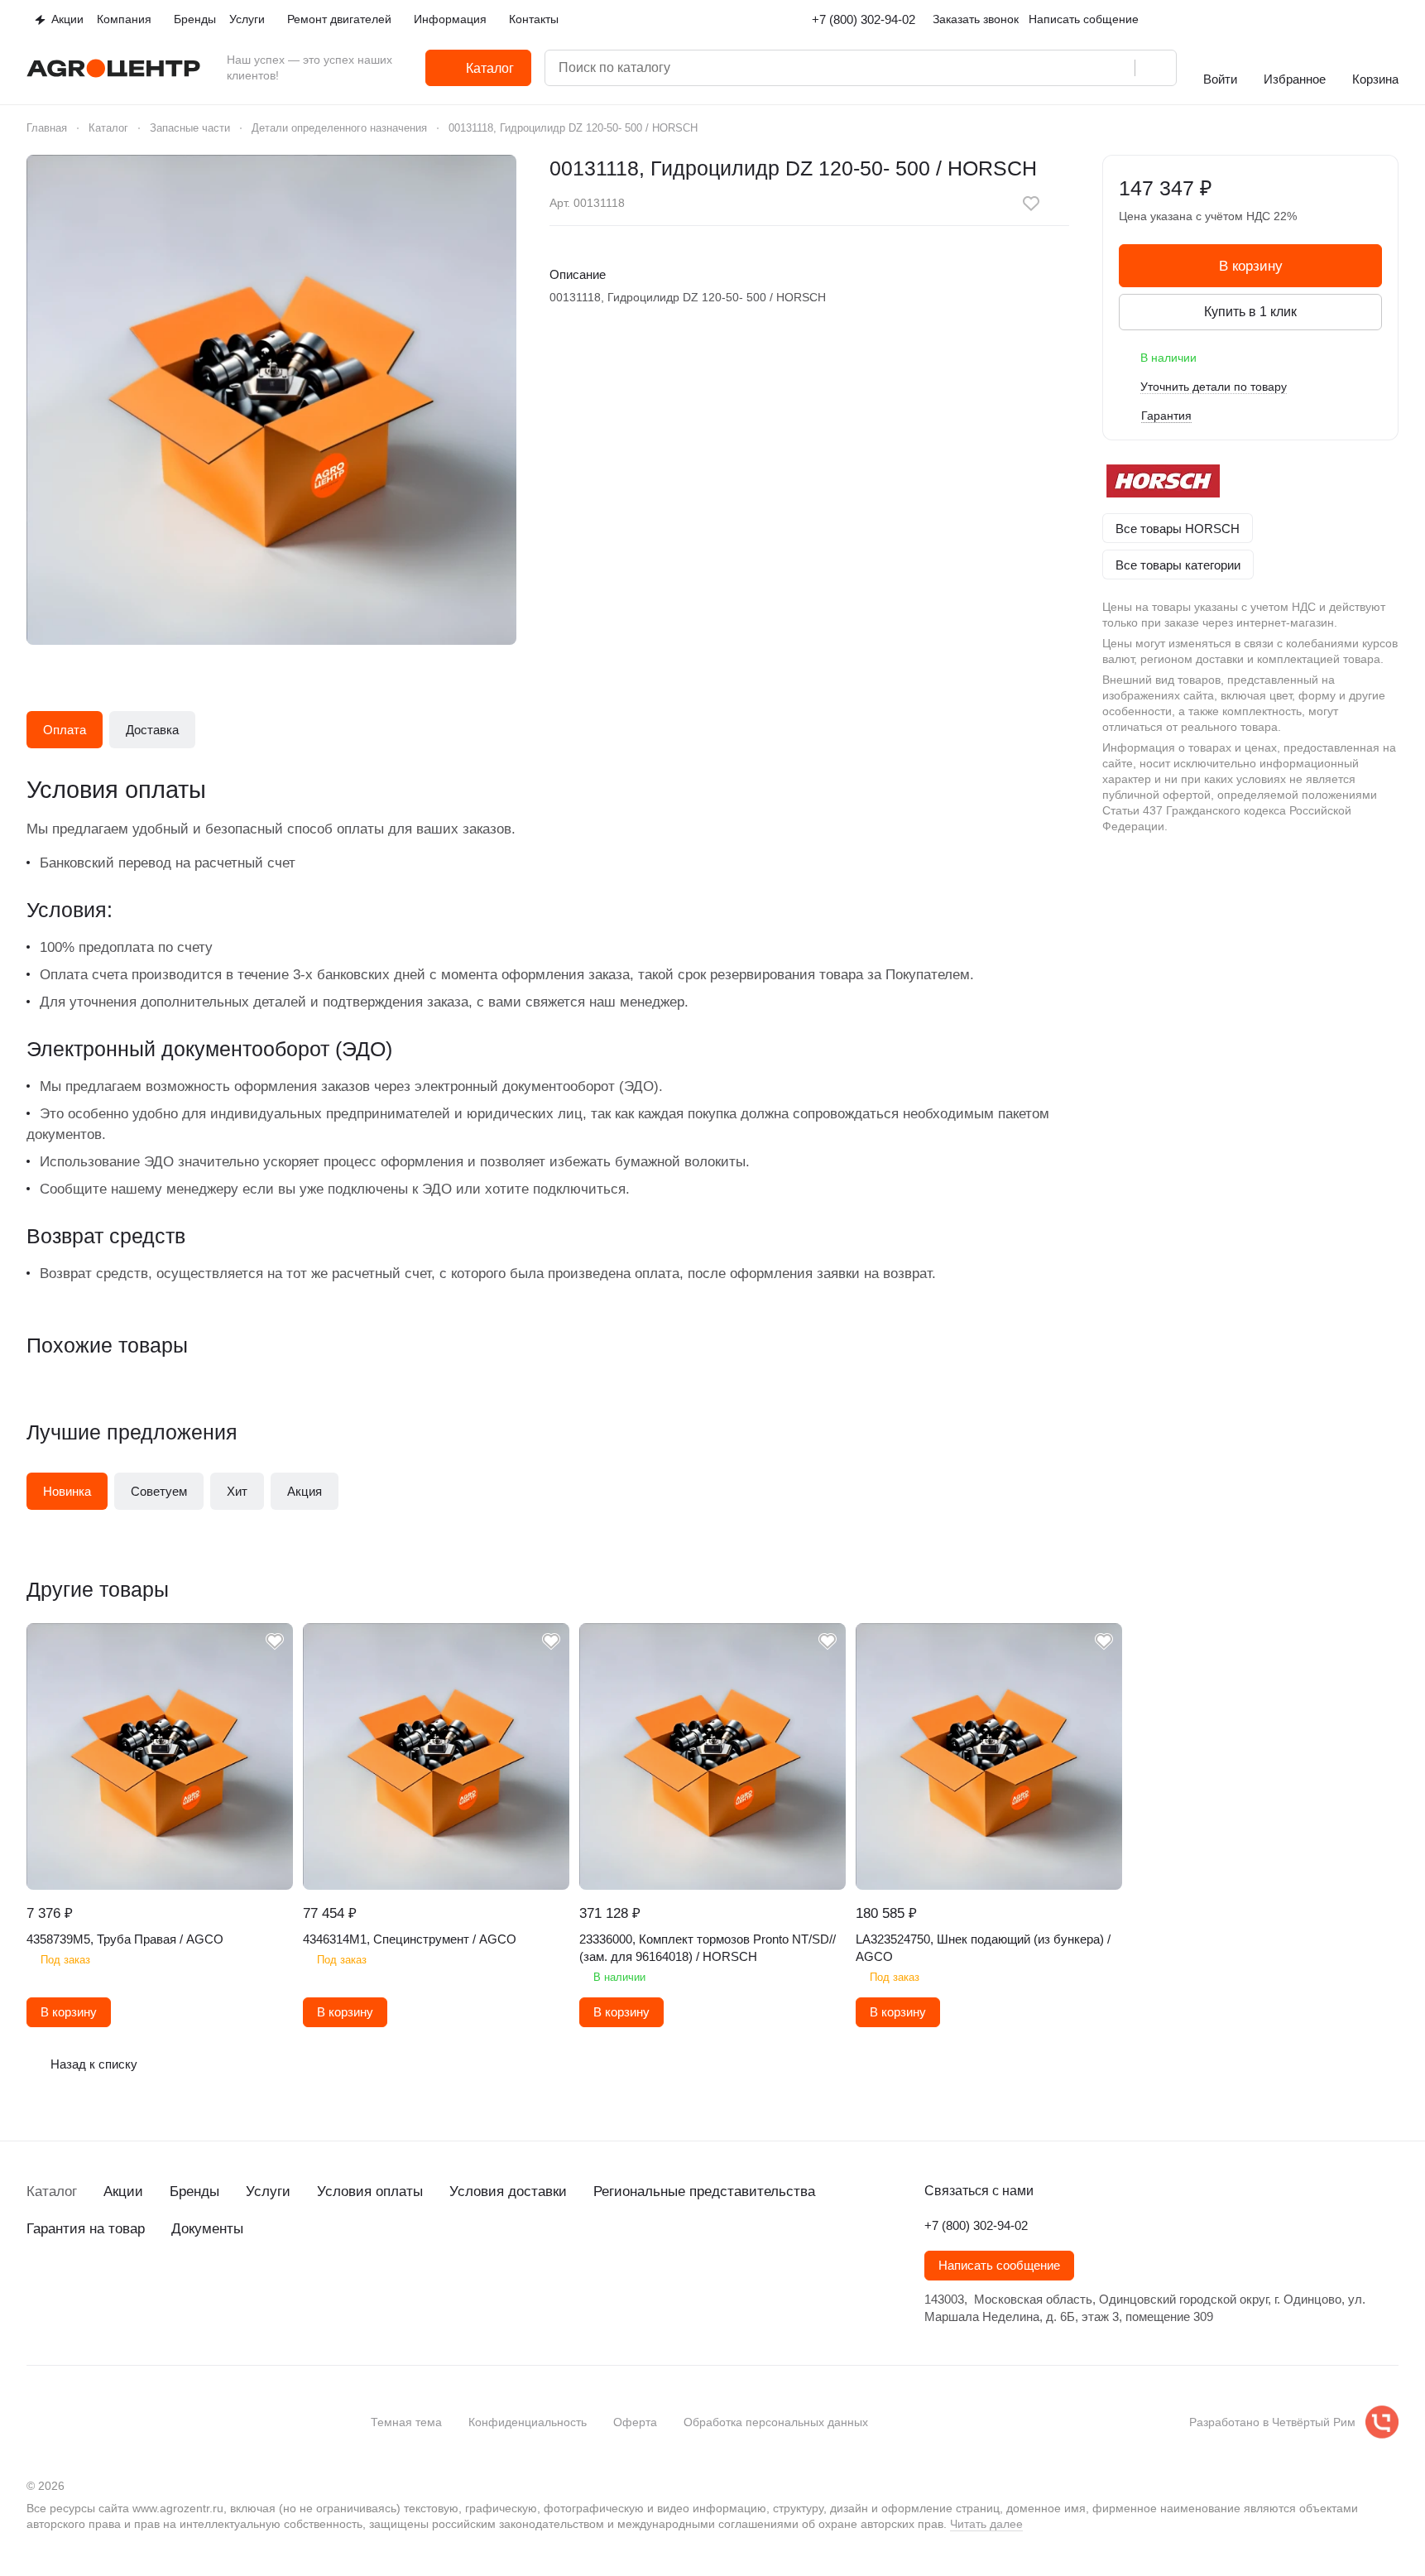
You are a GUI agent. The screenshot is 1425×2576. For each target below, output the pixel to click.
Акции (123, 2192)
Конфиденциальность (528, 2422)
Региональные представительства (704, 2192)
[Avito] (169, 2289)
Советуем (159, 1491)
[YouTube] (103, 2289)
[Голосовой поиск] (1116, 68)
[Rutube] (136, 2289)
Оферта (635, 2422)
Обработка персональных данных (776, 2422)
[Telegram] (70, 2289)
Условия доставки (508, 2192)
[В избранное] (1031, 204)
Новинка (67, 1491)
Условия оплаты (370, 2192)
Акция (305, 1491)
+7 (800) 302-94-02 (864, 19)
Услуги (268, 2192)
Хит (237, 1491)
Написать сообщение (999, 2266)
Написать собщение (1084, 19)
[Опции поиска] (1050, 68)
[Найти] (1155, 68)
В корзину (1251, 266)
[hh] (202, 2289)
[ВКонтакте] (36, 2289)
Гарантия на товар (86, 2229)
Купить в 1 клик (1250, 312)
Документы (207, 2229)
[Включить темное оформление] (1392, 20)
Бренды (194, 2192)
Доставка (152, 730)
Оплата (65, 730)
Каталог (52, 2192)
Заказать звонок (976, 19)
